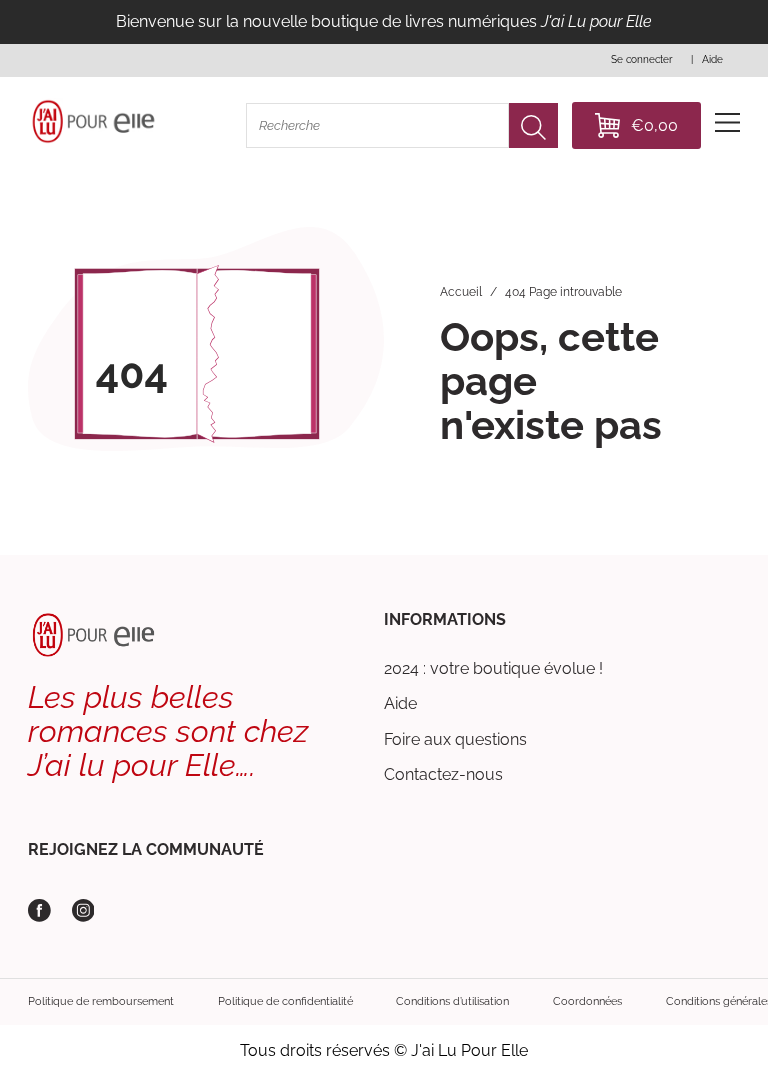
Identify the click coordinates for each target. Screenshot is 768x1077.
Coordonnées (587, 1001)
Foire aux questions (455, 739)
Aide (400, 703)
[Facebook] (39, 910)
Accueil (461, 292)
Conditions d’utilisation (452, 1001)
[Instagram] (83, 910)
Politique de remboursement (101, 1001)
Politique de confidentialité (285, 1001)
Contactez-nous (443, 774)
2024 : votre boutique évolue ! (493, 668)
